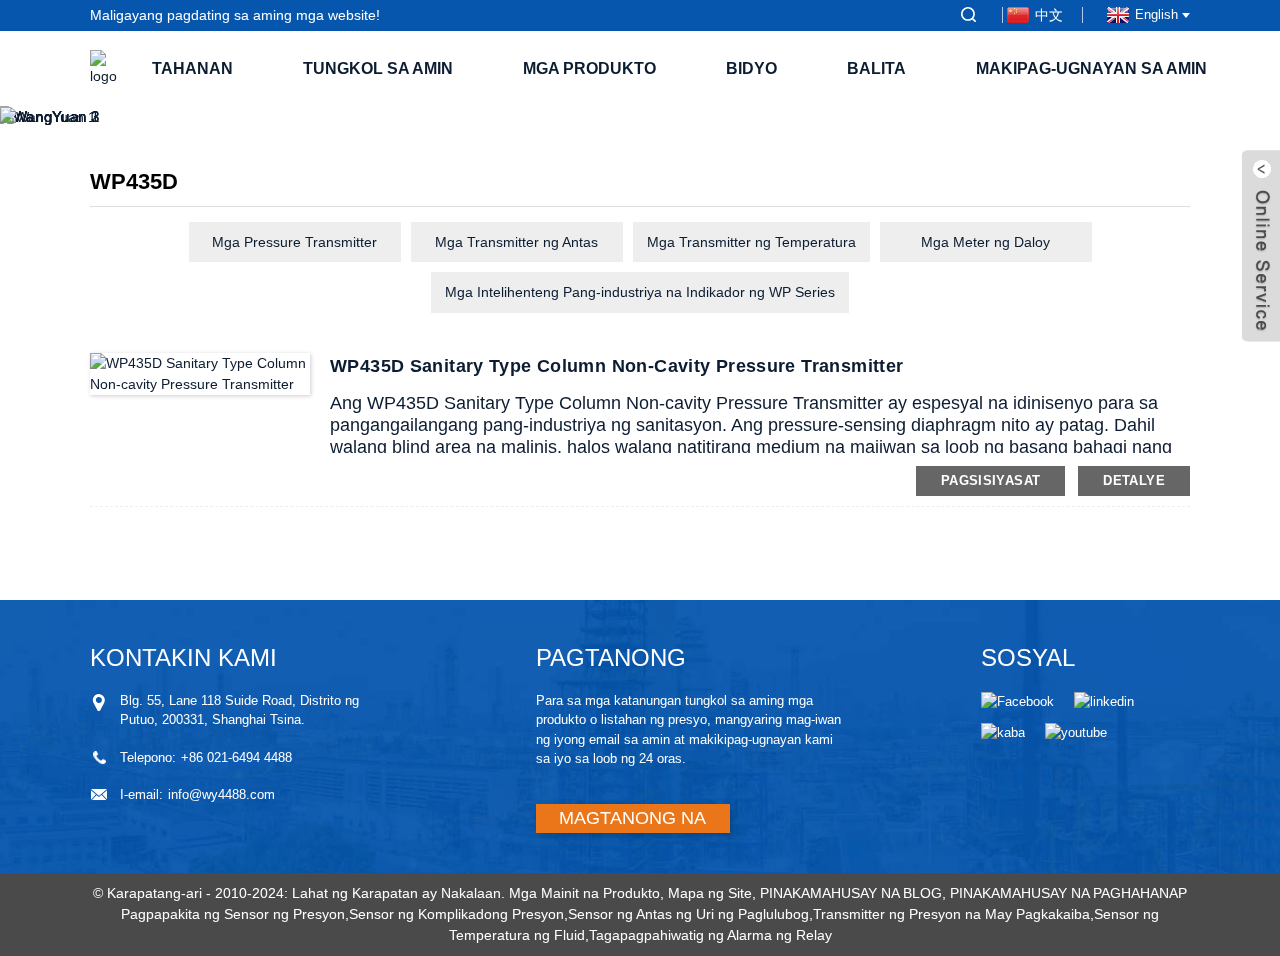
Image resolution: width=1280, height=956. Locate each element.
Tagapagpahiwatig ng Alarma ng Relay (710, 935)
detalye (1134, 480)
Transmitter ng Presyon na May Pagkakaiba (951, 914)
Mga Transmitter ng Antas (516, 242)
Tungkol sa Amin (378, 68)
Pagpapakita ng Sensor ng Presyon (233, 914)
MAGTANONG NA (632, 818)
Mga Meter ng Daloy (985, 242)
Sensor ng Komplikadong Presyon (456, 914)
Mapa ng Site (710, 893)
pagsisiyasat (991, 480)
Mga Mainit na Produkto (584, 893)
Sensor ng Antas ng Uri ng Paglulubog (688, 914)
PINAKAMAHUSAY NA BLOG (851, 893)
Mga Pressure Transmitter (294, 242)
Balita (876, 68)
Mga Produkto (589, 68)
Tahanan (192, 68)
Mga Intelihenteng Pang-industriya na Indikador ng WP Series (640, 292)
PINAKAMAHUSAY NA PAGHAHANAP (1068, 893)
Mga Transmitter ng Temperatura (751, 242)
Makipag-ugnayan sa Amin (1091, 68)
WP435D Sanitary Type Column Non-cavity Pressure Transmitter (616, 366)
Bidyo (751, 68)
